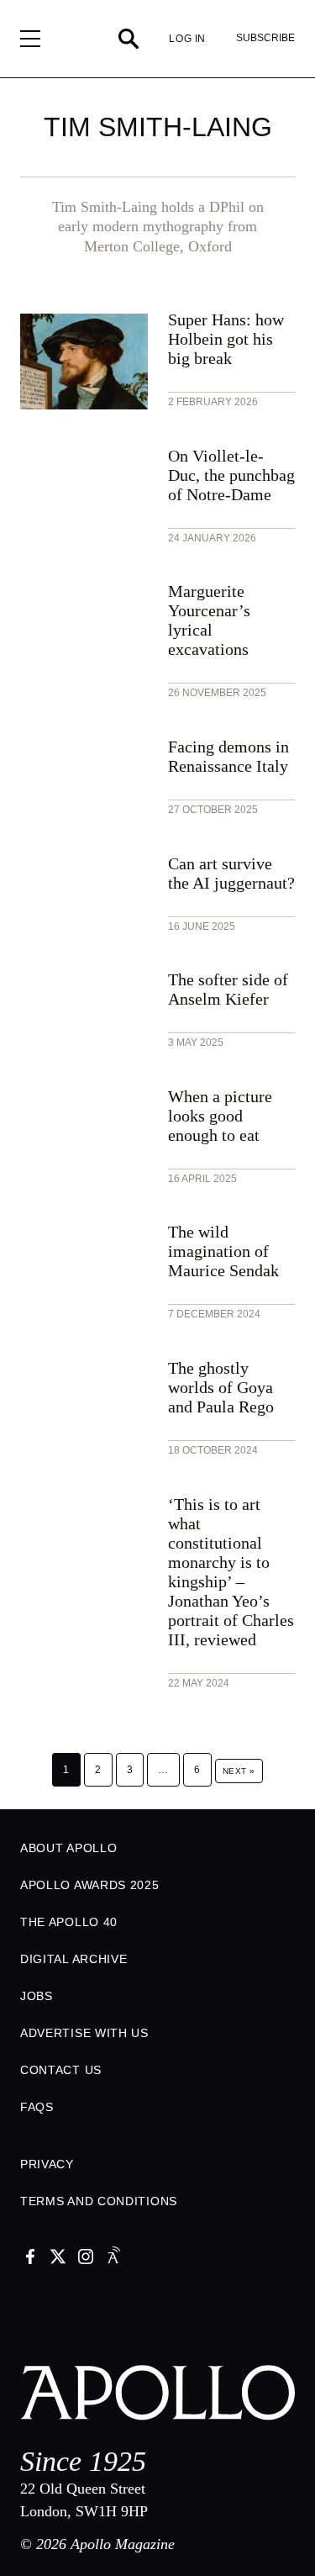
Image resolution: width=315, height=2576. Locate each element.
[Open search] (129, 39)
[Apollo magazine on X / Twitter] (58, 2258)
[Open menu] (30, 39)
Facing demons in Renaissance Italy (228, 756)
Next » (239, 1771)
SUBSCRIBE (265, 38)
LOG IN (187, 39)
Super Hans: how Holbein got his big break (226, 339)
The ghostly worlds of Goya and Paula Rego (221, 1387)
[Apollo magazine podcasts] (113, 2258)
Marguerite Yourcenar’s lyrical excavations (209, 620)
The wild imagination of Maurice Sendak (223, 1251)
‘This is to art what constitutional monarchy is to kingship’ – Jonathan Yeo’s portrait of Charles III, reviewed (231, 1572)
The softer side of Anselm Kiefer (228, 989)
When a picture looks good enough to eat (220, 1116)
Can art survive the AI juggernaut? (231, 873)
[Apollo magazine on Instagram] (86, 2258)
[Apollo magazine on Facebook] (30, 2258)
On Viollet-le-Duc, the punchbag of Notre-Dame (231, 475)
